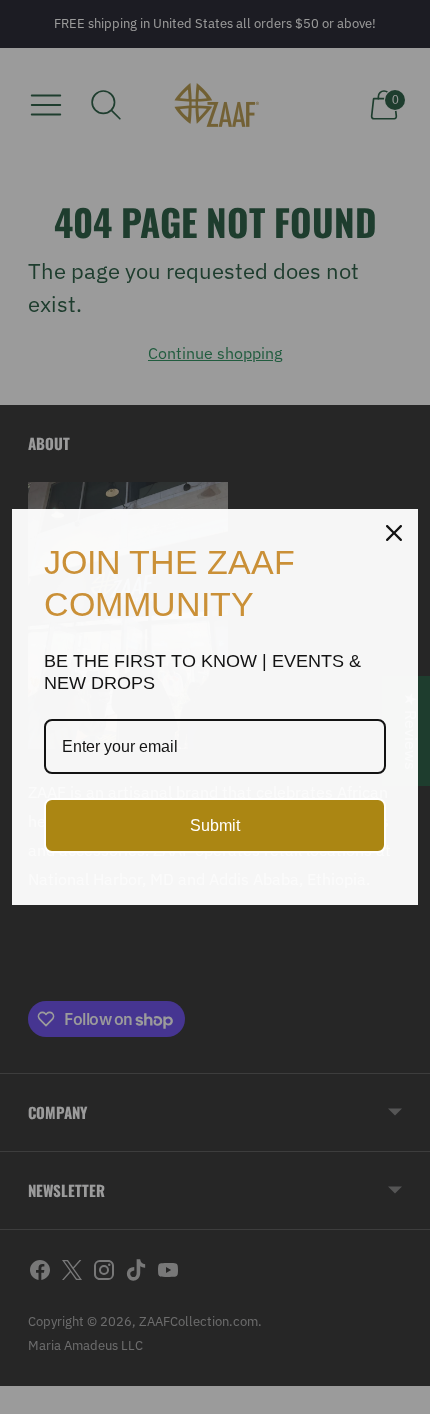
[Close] (394, 533)
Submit (215, 825)
